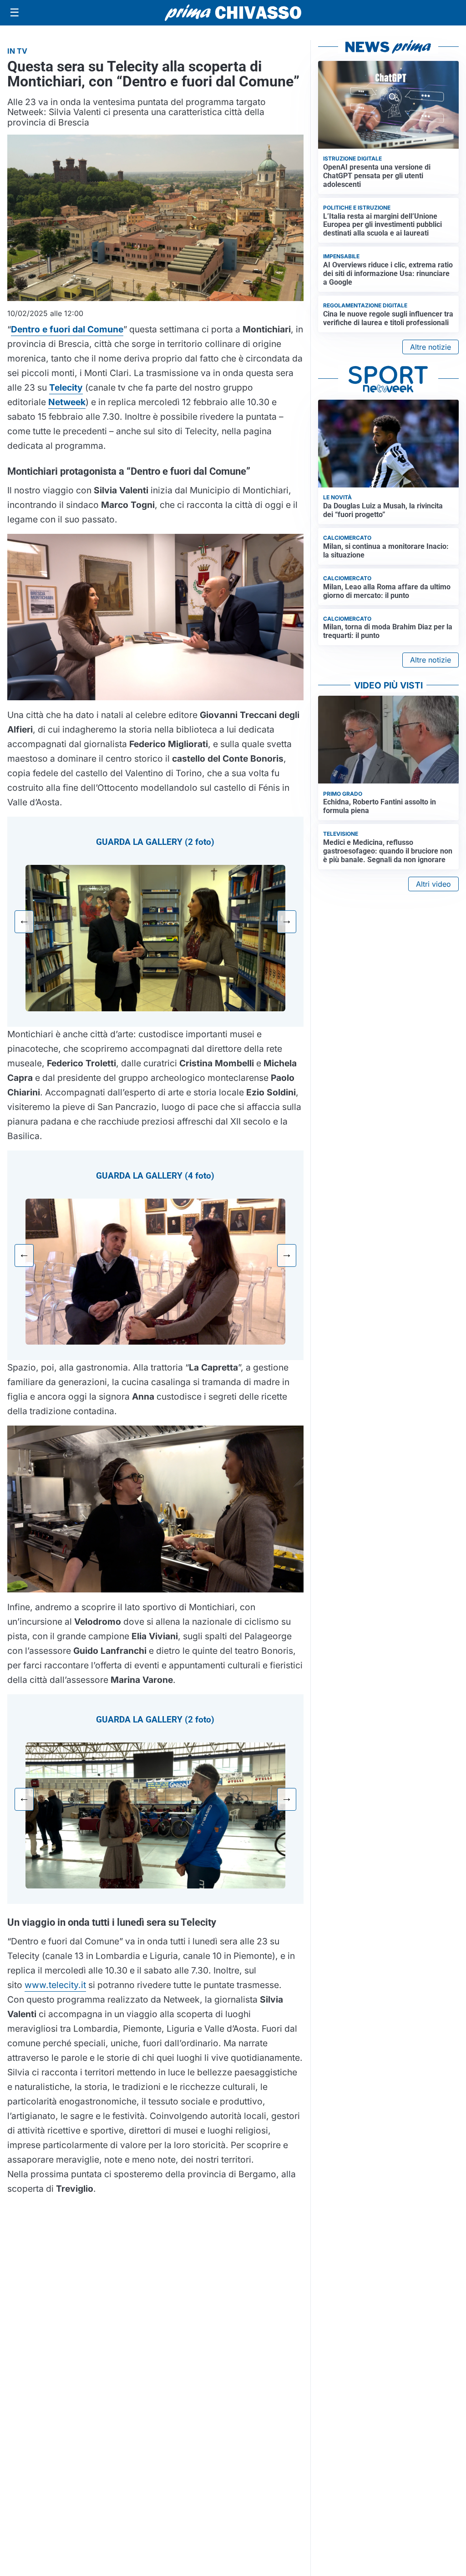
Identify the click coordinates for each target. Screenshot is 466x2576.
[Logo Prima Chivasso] (233, 13)
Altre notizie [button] (431, 347)
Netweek (67, 402)
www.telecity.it (55, 1985)
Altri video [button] (433, 884)
